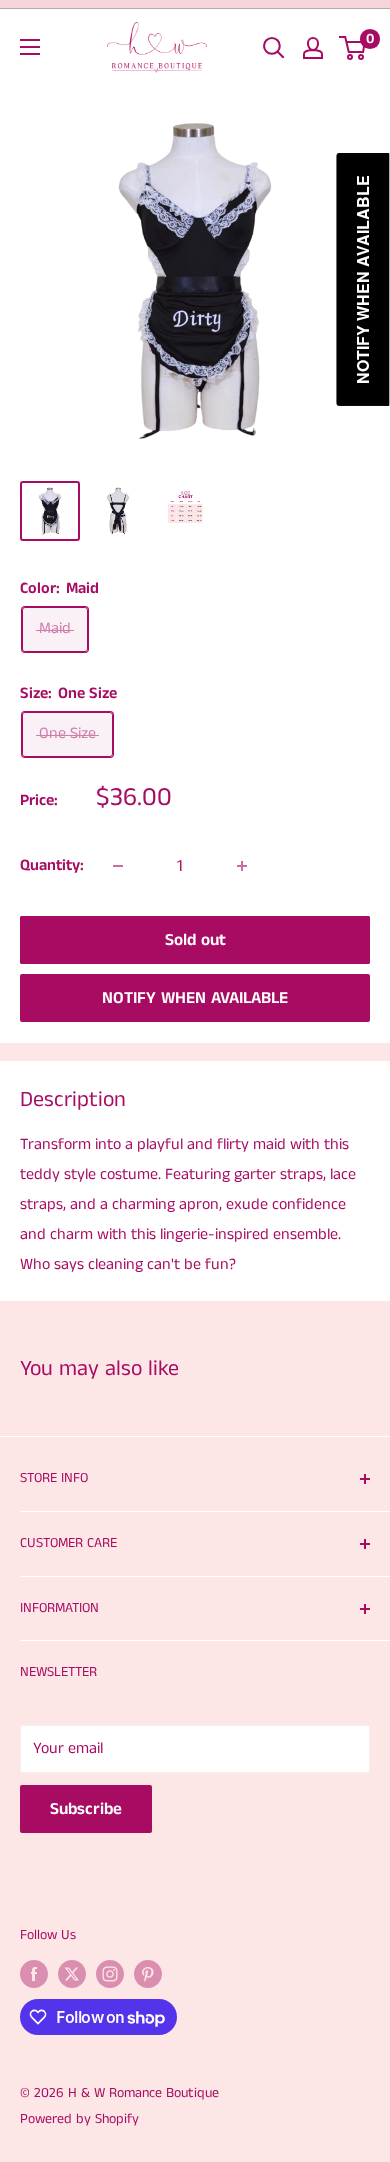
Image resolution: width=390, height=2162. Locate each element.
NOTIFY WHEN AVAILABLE (195, 998)
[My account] (313, 48)
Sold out (195, 940)
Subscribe (86, 1809)
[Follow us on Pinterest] (148, 1974)
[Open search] (274, 48)
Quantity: (52, 865)
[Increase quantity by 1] (242, 866)
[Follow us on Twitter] (72, 1974)
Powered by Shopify (79, 2119)
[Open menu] (30, 47)
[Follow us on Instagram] (110, 1974)
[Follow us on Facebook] (34, 1974)
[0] (353, 48)
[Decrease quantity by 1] (118, 866)
